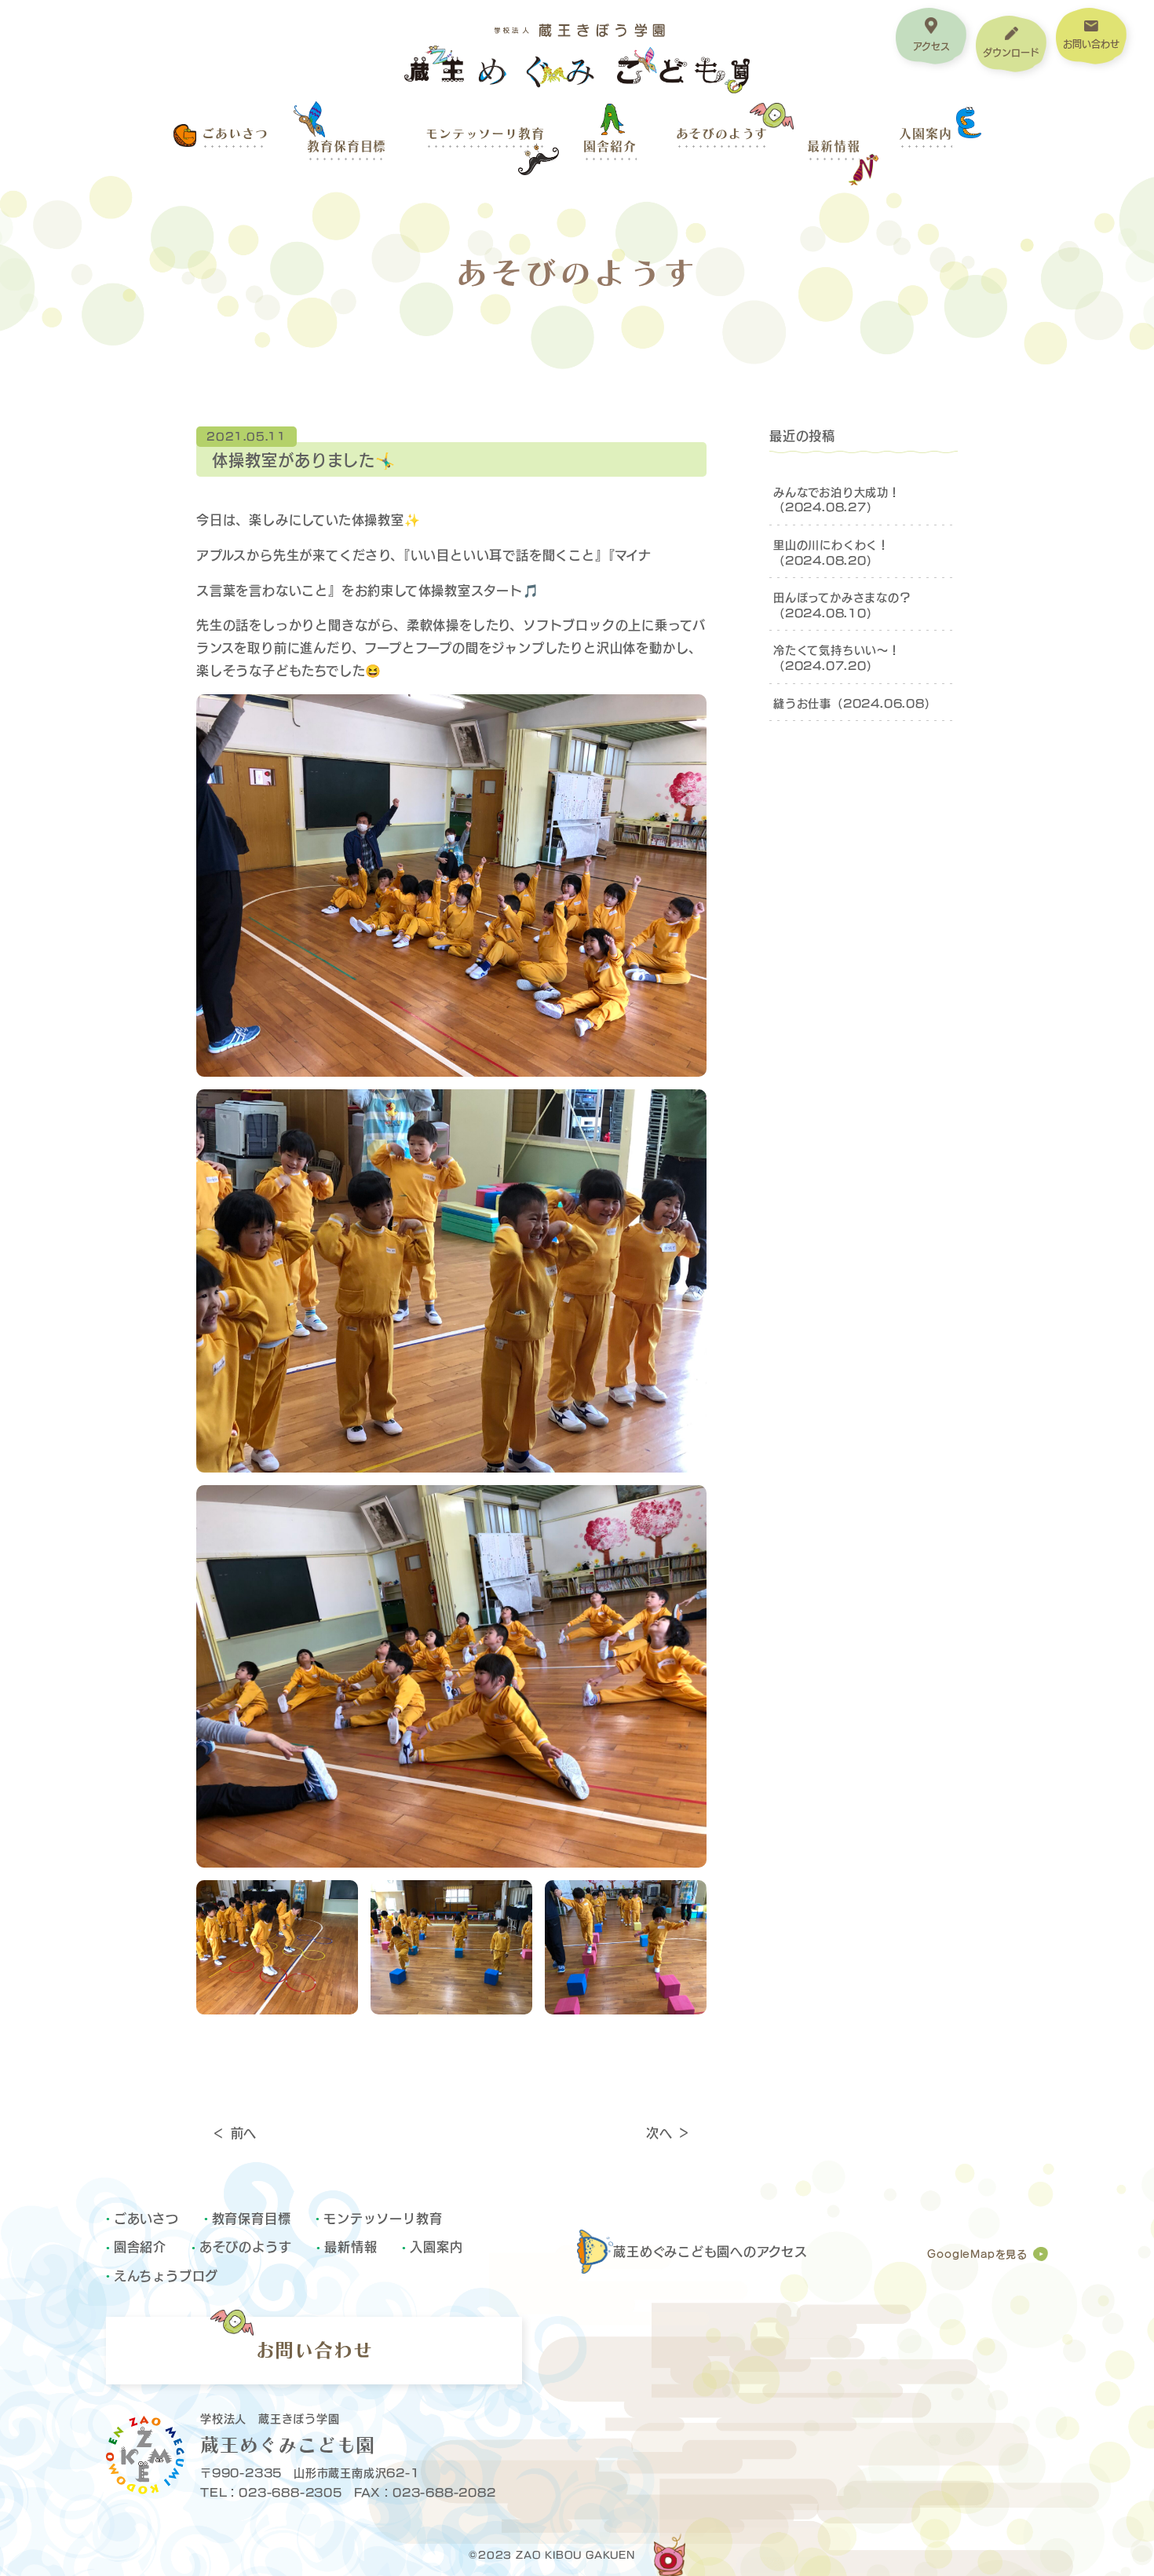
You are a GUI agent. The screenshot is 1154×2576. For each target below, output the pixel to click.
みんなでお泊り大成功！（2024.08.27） (837, 499)
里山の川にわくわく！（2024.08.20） (831, 552)
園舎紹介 (610, 146)
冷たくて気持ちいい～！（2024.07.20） (837, 657)
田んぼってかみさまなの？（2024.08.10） (842, 604)
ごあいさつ (235, 134)
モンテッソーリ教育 (485, 134)
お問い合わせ (314, 2350)
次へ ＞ (668, 2132)
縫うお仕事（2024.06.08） (855, 703)
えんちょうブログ (166, 2275)
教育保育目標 (347, 146)
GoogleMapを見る (977, 2254)
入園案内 (925, 134)
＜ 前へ (234, 2132)
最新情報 (833, 146)
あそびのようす (722, 134)
